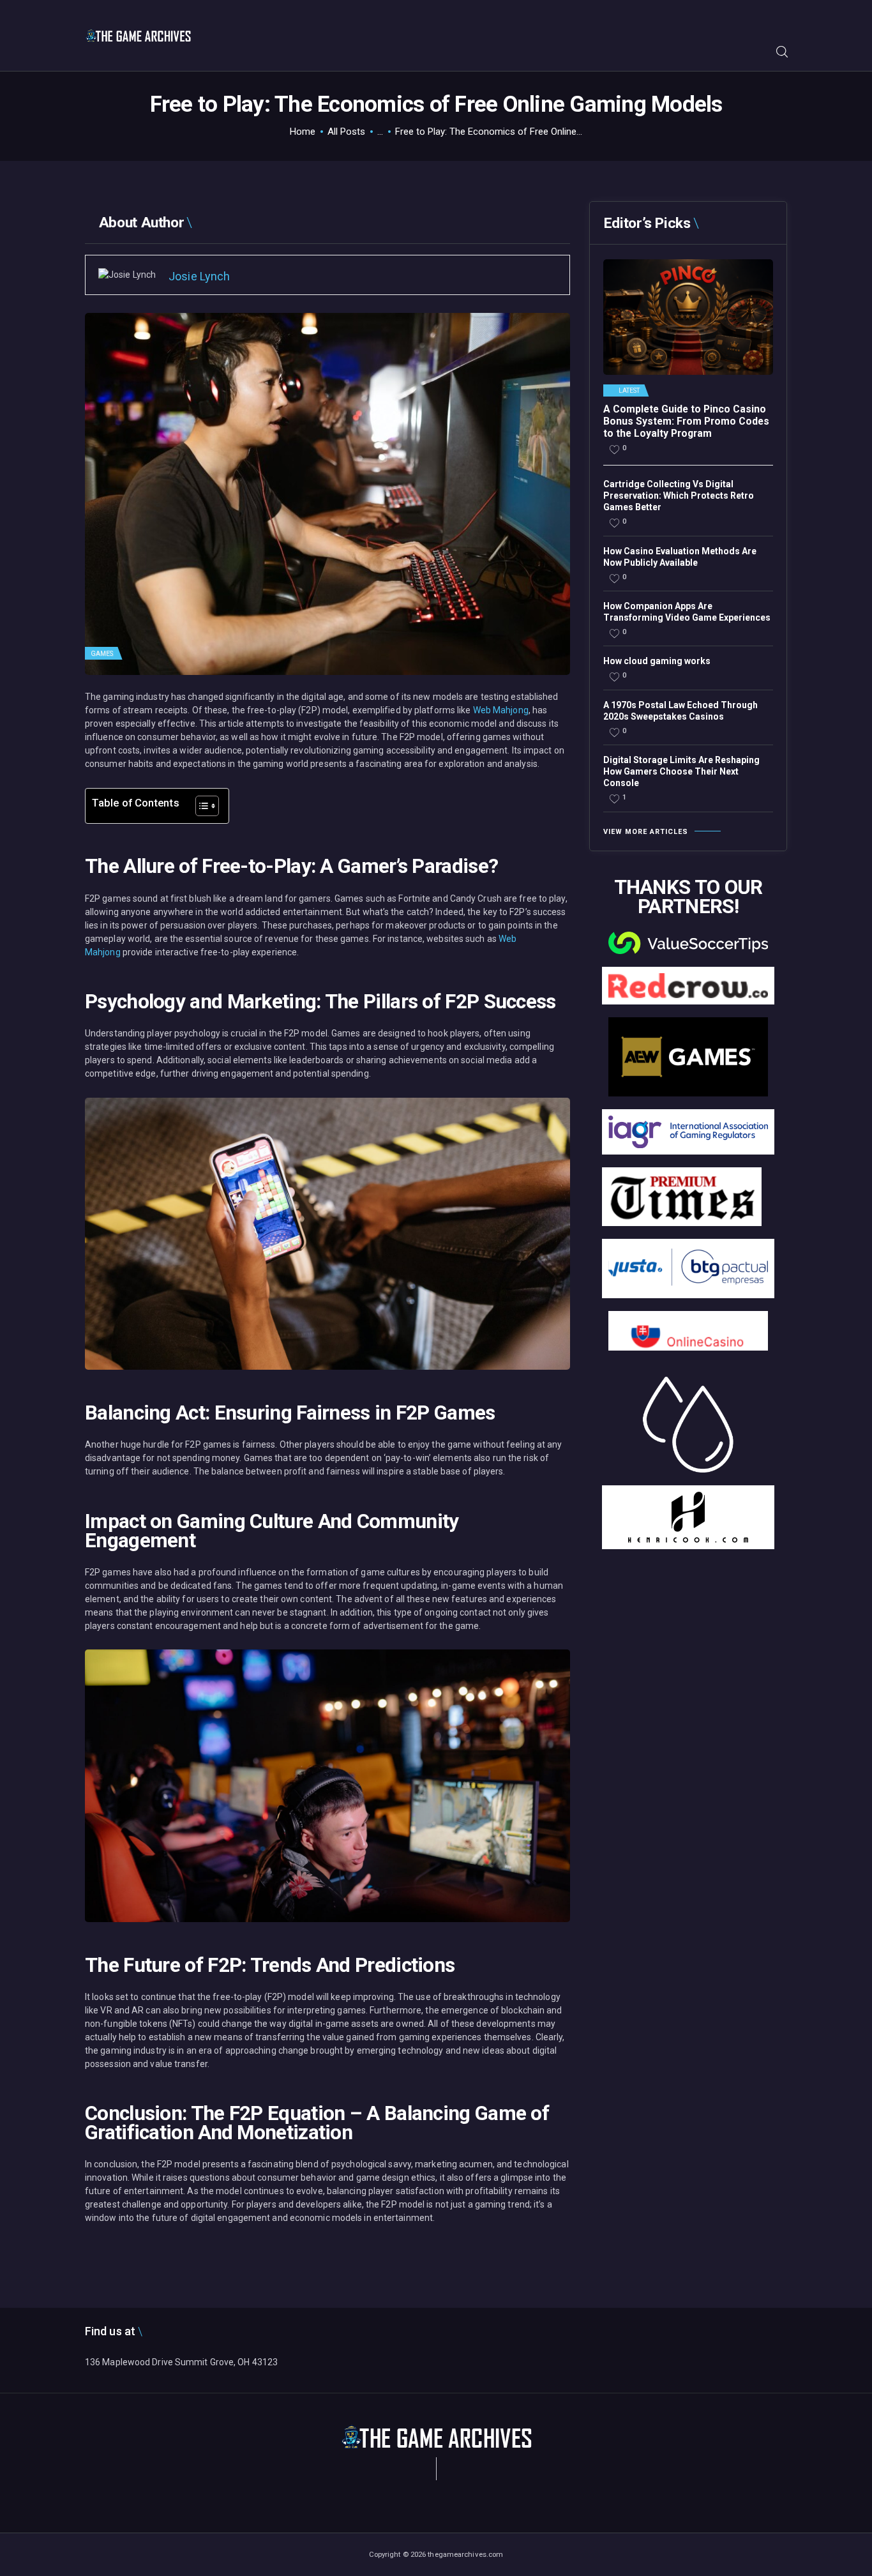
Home (303, 132)
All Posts (346, 132)
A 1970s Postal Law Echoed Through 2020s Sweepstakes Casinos (680, 711)
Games (102, 654)
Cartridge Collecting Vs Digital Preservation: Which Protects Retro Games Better (679, 496)
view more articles (646, 832)
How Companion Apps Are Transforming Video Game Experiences (687, 612)
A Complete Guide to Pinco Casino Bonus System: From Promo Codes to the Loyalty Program (686, 421)
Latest (629, 391)
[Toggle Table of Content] (201, 806)
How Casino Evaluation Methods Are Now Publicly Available (680, 557)
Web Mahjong (501, 710)
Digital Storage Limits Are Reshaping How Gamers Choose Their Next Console (681, 771)
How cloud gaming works (657, 661)
